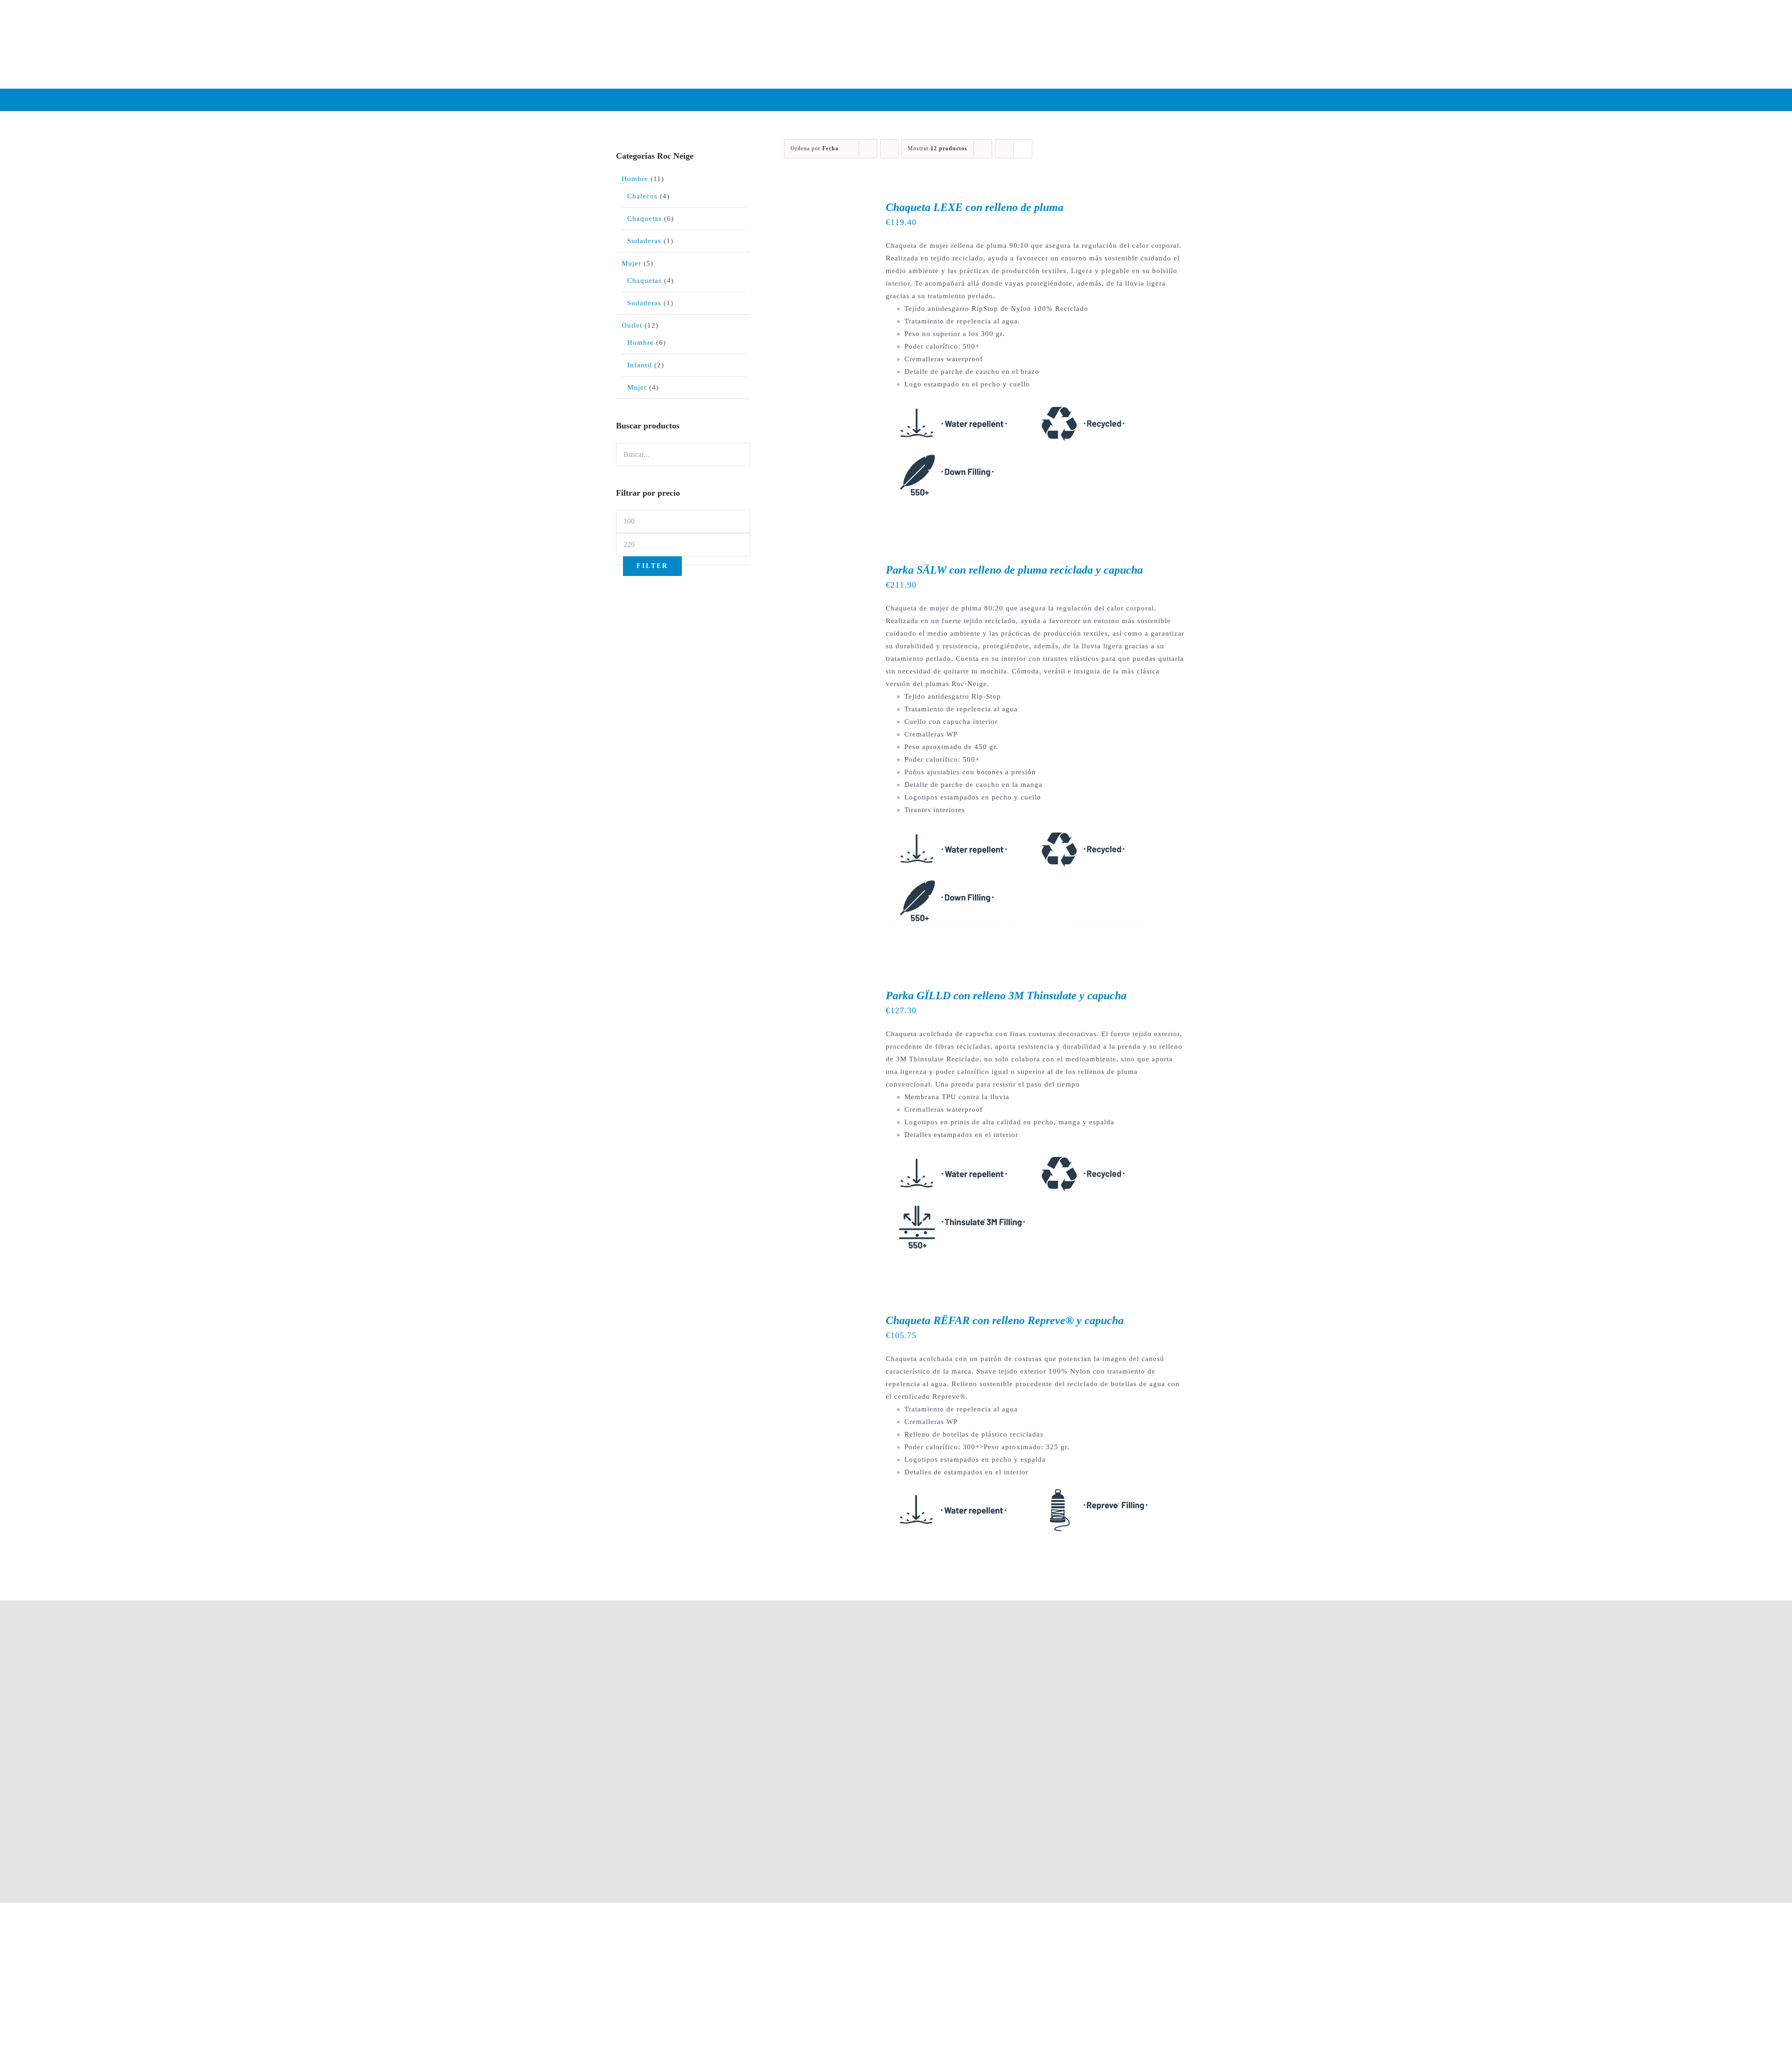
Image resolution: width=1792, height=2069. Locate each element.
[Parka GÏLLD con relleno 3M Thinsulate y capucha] (822, 995)
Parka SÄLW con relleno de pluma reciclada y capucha (1014, 570)
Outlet (632, 325)
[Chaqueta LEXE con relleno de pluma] (822, 206)
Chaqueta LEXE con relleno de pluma (975, 207)
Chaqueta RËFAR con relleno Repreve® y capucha (1005, 1320)
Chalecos (642, 196)
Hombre (635, 179)
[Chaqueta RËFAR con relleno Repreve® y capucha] (822, 1319)
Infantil (640, 365)
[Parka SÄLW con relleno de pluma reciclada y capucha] (822, 569)
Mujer (631, 263)
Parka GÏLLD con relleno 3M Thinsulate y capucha (1006, 996)
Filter (652, 566)
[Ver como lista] (1023, 149)
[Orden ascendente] (889, 149)
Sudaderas (644, 241)
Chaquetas (644, 218)
